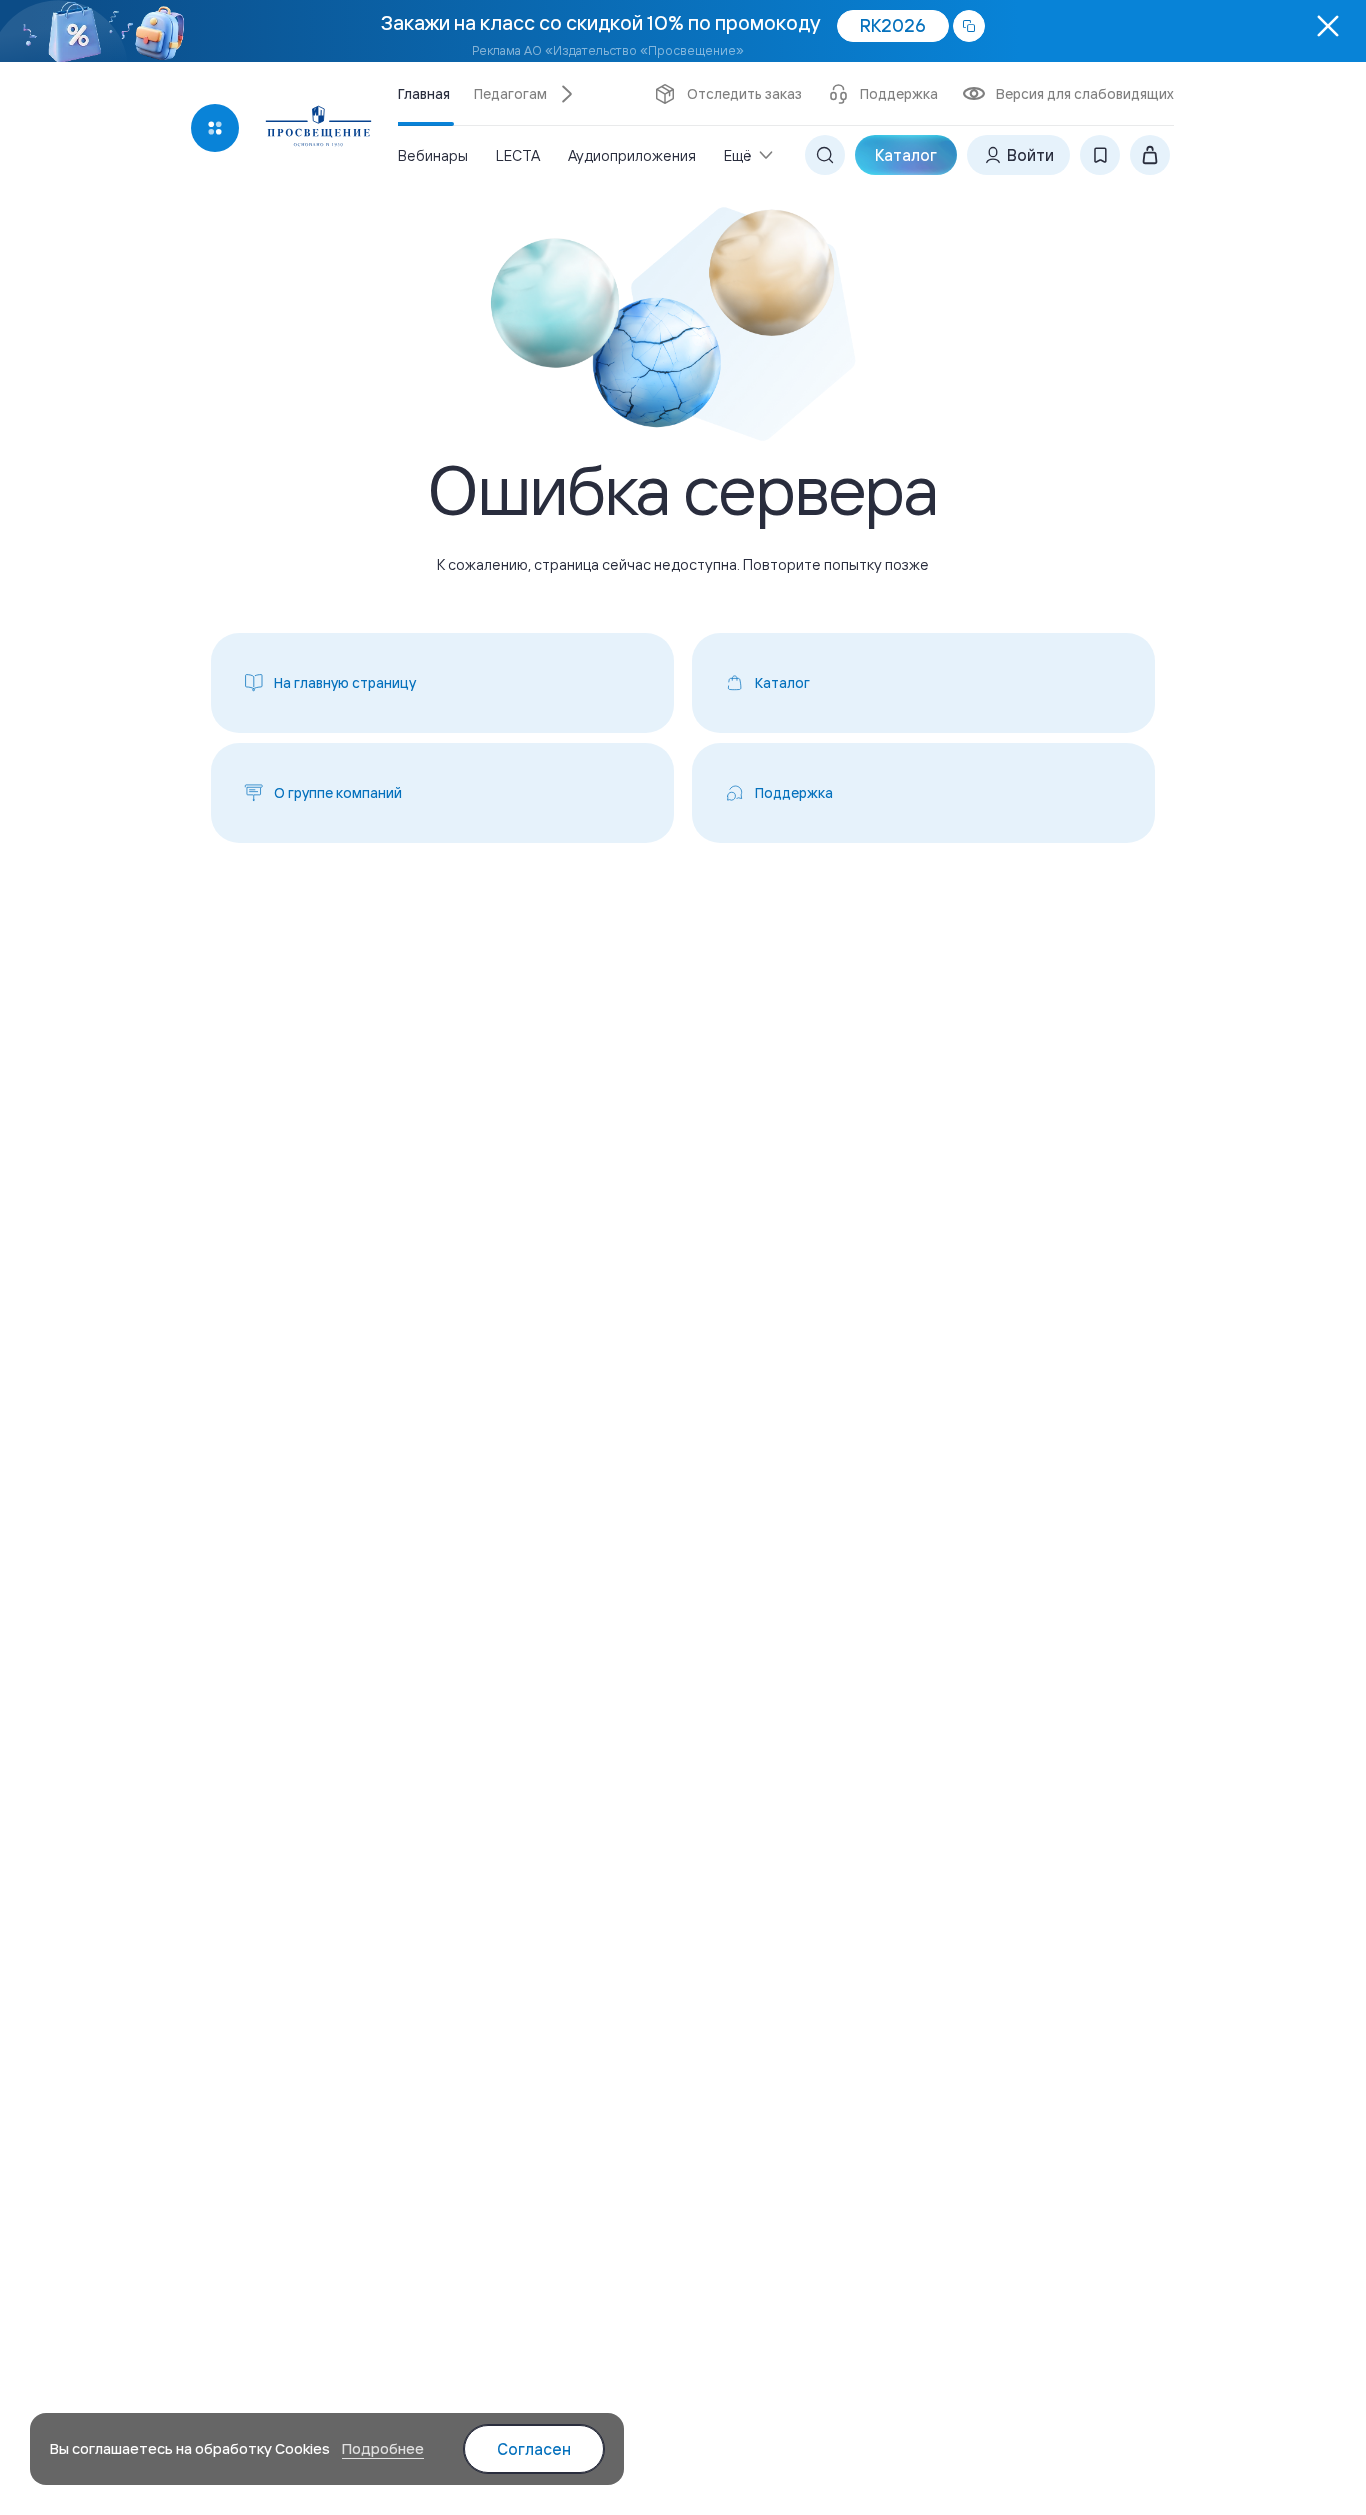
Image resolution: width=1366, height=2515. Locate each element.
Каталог (906, 155)
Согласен (534, 2449)
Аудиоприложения (632, 155)
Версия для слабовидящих (1085, 94)
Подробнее (383, 2448)
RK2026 (893, 25)
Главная (424, 94)
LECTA (518, 155)
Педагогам (510, 94)
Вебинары (433, 155)
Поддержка (899, 94)
